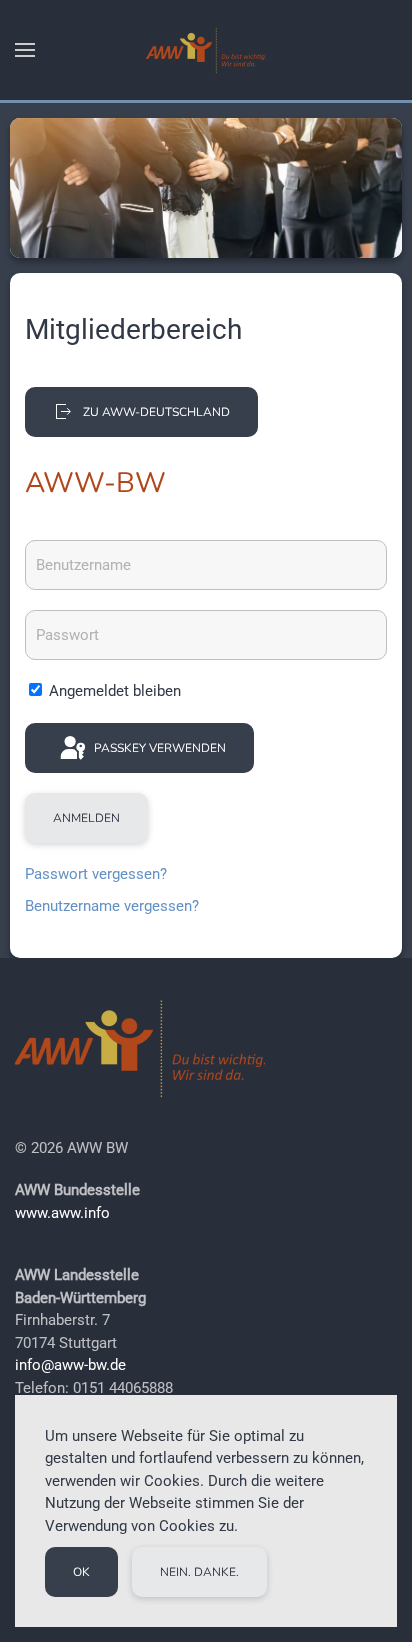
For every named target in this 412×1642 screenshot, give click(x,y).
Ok (81, 1572)
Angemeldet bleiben (113, 691)
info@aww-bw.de (70, 1365)
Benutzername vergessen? (112, 906)
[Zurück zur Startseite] (206, 50)
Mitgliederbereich (133, 329)
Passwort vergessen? (96, 874)
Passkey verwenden (158, 748)
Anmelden (86, 818)
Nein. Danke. (199, 1572)
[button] (25, 50)
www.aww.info (62, 1213)
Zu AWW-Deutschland (156, 412)
